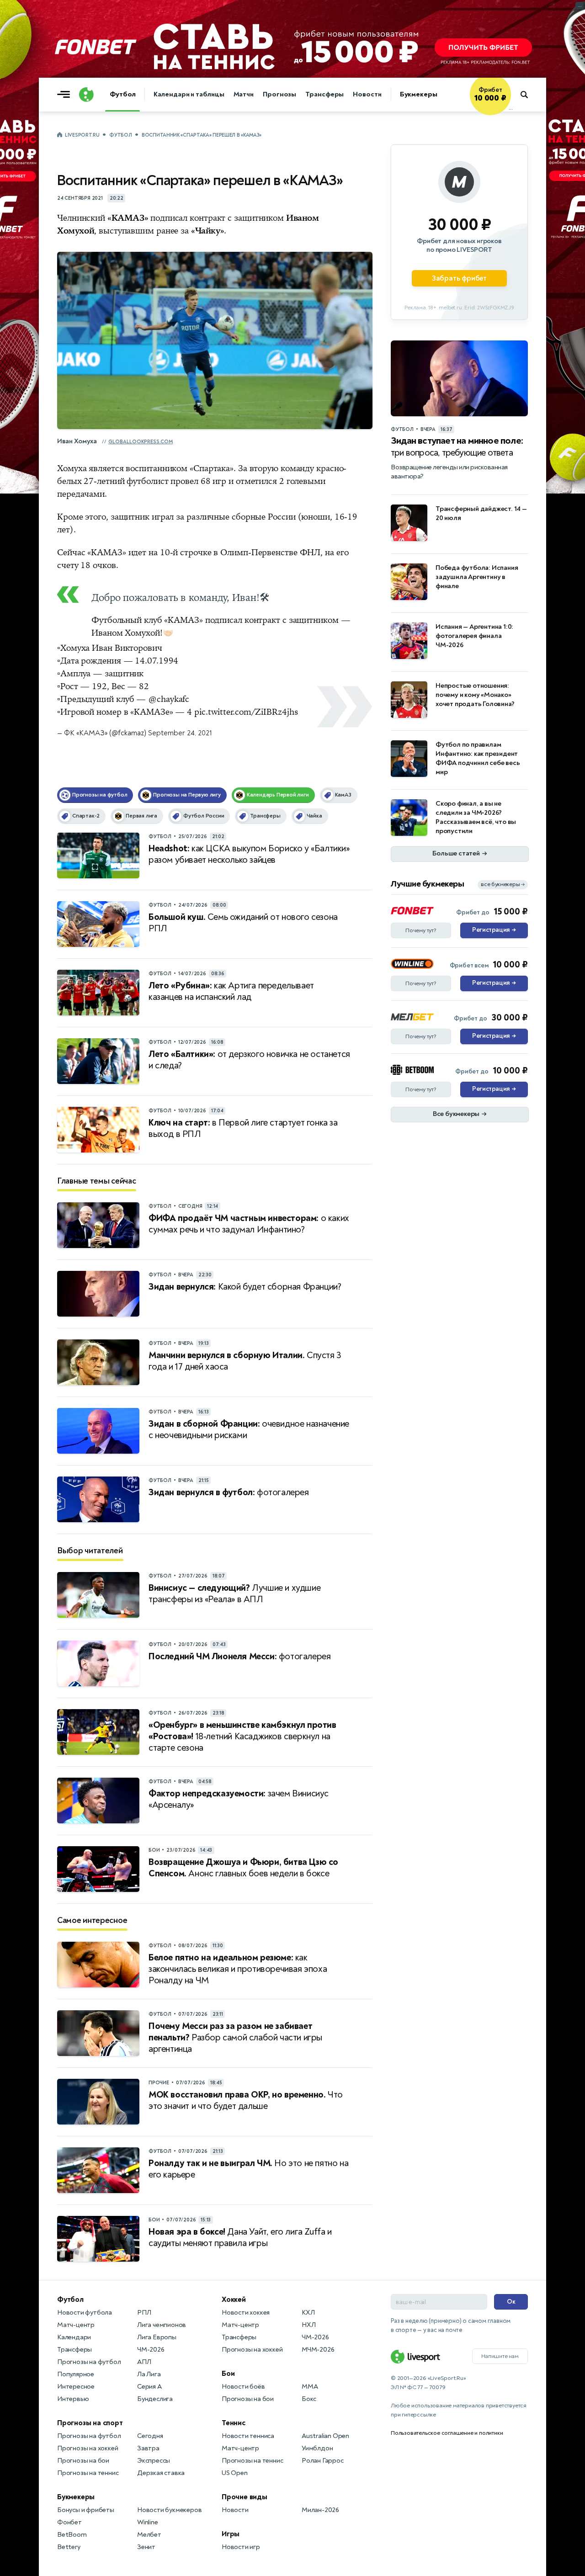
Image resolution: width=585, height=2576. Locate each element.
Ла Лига (149, 2374)
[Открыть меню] (66, 95)
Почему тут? (421, 930)
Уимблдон (317, 2448)
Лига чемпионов (162, 2325)
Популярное (76, 2374)
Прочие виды (245, 2497)
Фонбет (69, 2522)
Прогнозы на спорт (90, 2423)
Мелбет (149, 2535)
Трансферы (324, 94)
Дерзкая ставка (161, 2473)
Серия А (149, 2387)
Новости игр (241, 2547)
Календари (74, 2337)
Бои (228, 2374)
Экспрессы (154, 2461)
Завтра (148, 2448)
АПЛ (144, 2362)
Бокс (309, 2399)
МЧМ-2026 (318, 2350)
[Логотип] (86, 95)
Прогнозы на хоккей (88, 2448)
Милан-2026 (320, 2510)
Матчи (244, 94)
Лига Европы (157, 2337)
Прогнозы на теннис (88, 2473)
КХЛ (308, 2313)
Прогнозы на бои (83, 2461)
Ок (511, 2302)
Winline (148, 2522)
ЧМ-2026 (151, 2350)
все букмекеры (503, 884)
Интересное (76, 2387)
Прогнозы (279, 94)
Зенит (146, 2547)
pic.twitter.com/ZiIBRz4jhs (246, 712)
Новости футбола (85, 2313)
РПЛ (144, 2313)
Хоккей (234, 2300)
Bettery (69, 2547)
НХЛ (308, 2325)
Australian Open (325, 2436)
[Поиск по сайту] (529, 95)
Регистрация (494, 930)
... (511, 108)
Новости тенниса (248, 2436)
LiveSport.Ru (82, 135)
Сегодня (150, 2436)
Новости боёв (243, 2387)
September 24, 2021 (180, 733)
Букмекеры (419, 94)
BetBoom (72, 2535)
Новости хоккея (246, 2313)
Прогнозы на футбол (89, 2362)
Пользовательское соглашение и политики (447, 2433)
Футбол (122, 94)
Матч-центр (76, 2325)
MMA (310, 2387)
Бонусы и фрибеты (86, 2510)
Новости (367, 94)
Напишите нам (500, 2356)
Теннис (234, 2423)
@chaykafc (169, 699)
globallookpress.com (141, 442)
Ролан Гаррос (323, 2461)
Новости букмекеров (169, 2510)
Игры (231, 2534)
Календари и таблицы (189, 94)
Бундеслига (155, 2399)
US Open (235, 2473)
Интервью (73, 2399)
